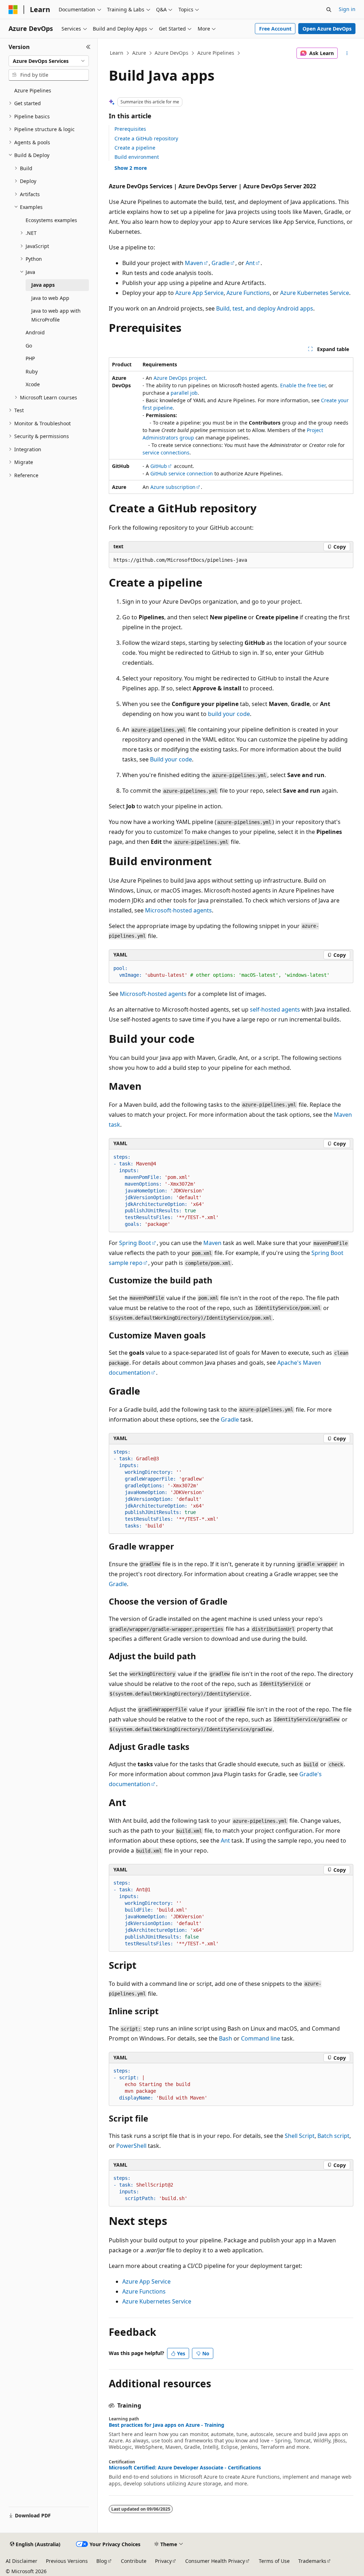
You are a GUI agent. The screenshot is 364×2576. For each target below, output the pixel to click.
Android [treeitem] (35, 332)
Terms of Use (274, 2561)
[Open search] (329, 10)
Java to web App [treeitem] (50, 298)
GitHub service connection (182, 473)
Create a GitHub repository (146, 138)
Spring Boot (135, 1243)
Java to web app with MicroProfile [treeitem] (56, 315)
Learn (117, 53)
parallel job (184, 393)
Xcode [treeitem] (33, 384)
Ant (250, 263)
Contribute (134, 2561)
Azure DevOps (172, 53)
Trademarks (312, 2561)
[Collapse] (88, 47)
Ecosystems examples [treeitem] (51, 220)
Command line (261, 2038)
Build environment (137, 157)
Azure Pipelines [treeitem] (33, 90)
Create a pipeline (135, 148)
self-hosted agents (275, 1009)
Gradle (221, 263)
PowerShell (131, 2146)
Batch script (333, 2136)
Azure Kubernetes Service (315, 293)
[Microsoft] (13, 10)
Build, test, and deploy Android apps (265, 308)
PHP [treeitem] (30, 358)
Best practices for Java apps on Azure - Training (167, 2425)
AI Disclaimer (22, 2561)
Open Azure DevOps (327, 29)
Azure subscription (173, 487)
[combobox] (49, 61)
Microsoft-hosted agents (178, 910)
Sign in (347, 9)
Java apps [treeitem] (43, 285)
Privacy (163, 2561)
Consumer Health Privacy (215, 2561)
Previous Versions (67, 2561)
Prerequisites (130, 129)
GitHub (159, 466)
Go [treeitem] (29, 346)
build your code (229, 714)
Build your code (171, 759)
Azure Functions (248, 293)
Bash (226, 2038)
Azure (139, 53)
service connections (166, 452)
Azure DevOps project (180, 378)
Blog (102, 2561)
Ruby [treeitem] (32, 371)
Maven (194, 263)
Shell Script (300, 2136)
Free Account (275, 29)
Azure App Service (199, 293)
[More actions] (347, 53)
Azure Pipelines (216, 53)
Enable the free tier (303, 385)
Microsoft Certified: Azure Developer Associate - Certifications (185, 2468)
